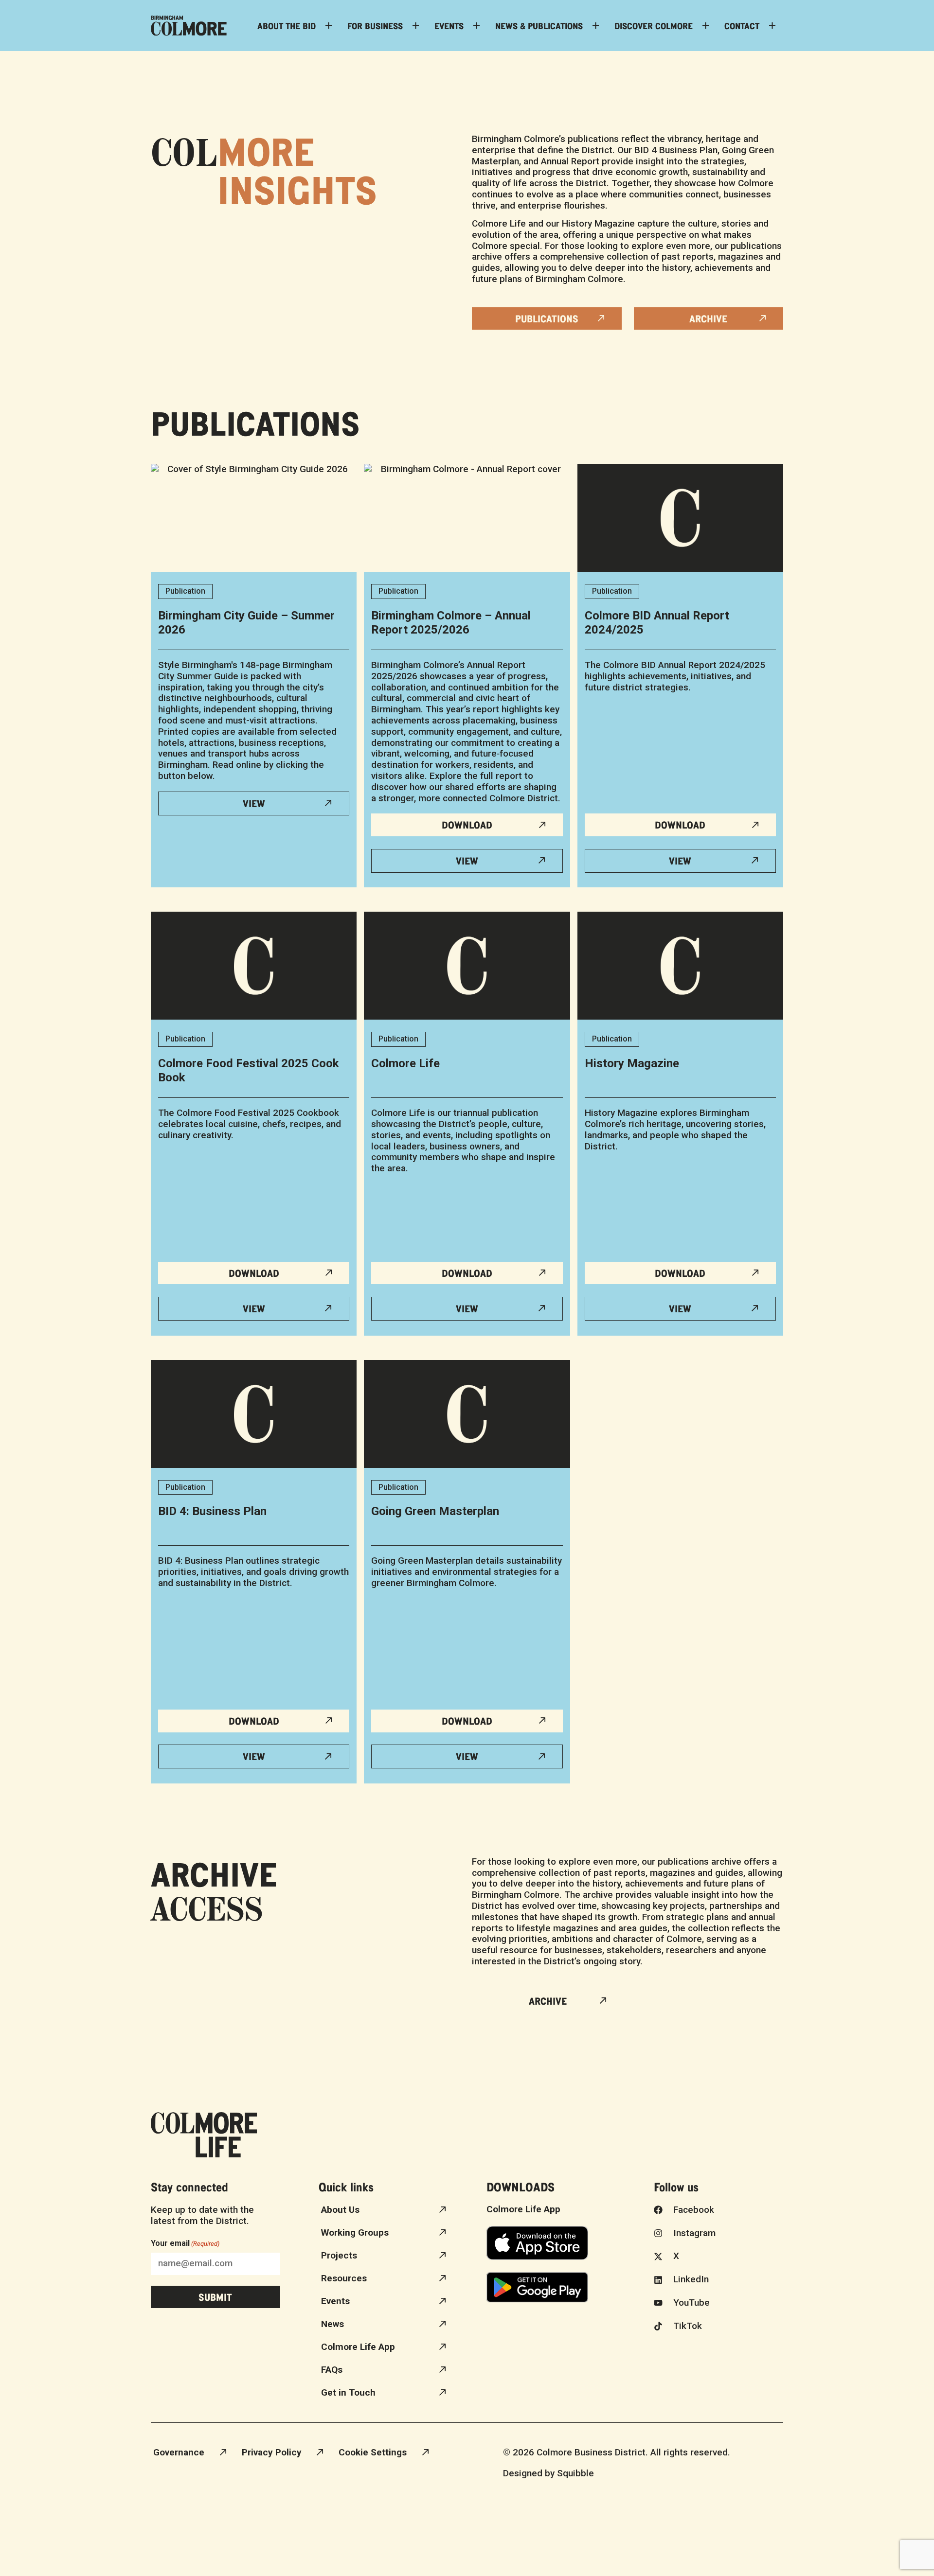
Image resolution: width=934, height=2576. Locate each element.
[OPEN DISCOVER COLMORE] (706, 26)
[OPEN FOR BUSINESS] (416, 26)
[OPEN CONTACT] (772, 26)
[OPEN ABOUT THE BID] (329, 26)
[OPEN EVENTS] (476, 26)
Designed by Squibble (548, 2473)
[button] (680, 825)
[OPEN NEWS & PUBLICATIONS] (596, 26)
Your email (185, 2243)
